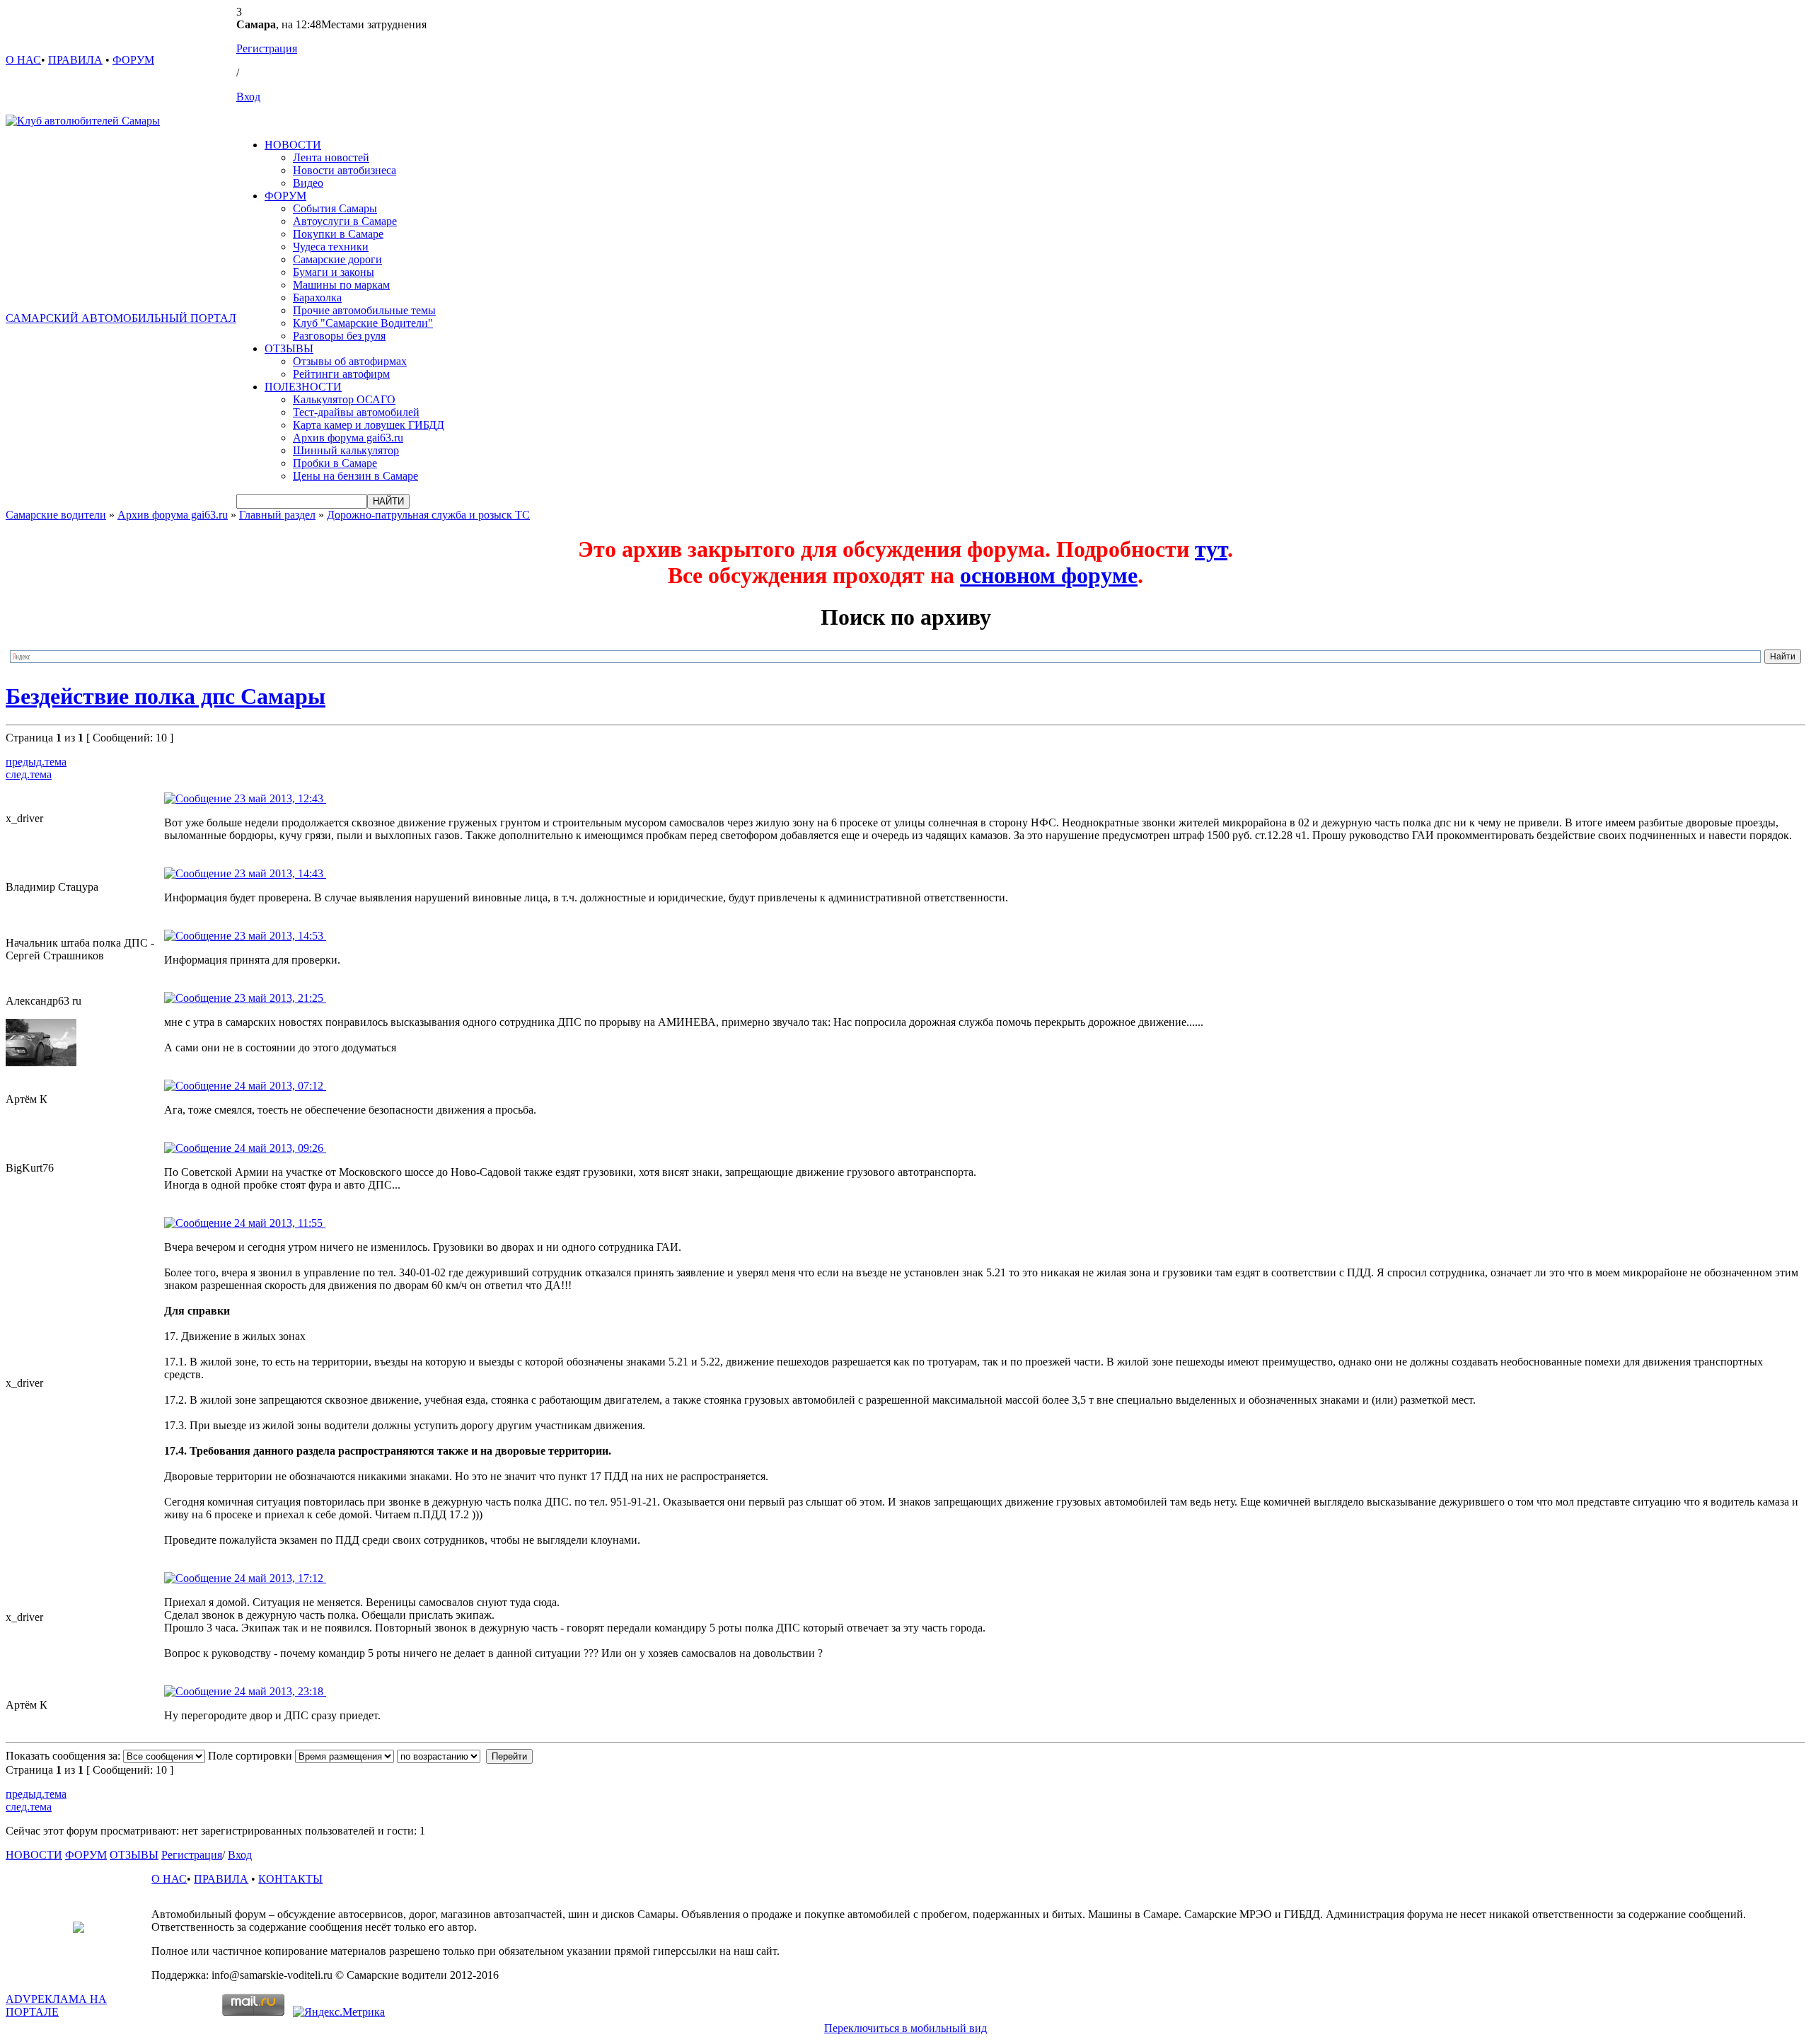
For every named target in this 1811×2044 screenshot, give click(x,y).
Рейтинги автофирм (341, 374)
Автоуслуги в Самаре (345, 221)
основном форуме (1049, 575)
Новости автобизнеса (345, 170)
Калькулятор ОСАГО (344, 399)
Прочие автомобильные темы (364, 310)
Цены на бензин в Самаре (355, 476)
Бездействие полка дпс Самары (166, 696)
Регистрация (267, 48)
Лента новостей (331, 157)
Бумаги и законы (334, 272)
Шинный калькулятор (346, 450)
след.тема (29, 774)
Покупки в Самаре (338, 234)
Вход (248, 97)
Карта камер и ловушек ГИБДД (369, 425)
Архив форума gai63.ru (348, 438)
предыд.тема (36, 762)
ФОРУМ (133, 60)
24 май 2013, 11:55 (278, 1223)
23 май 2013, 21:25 (279, 998)
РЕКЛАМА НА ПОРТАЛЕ (56, 2005)
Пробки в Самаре (335, 463)
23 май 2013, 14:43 (279, 873)
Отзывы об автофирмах (350, 361)
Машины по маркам (341, 285)
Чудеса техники (331, 247)
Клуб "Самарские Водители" (363, 323)
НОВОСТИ (293, 145)
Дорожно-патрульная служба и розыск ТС (428, 515)
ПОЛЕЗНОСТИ (303, 387)
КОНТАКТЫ (290, 1879)
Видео (308, 183)
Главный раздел (277, 515)
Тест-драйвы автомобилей (356, 412)
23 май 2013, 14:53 (279, 936)
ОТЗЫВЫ (289, 348)
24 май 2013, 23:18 (279, 1691)
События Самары (335, 208)
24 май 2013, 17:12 (279, 1578)
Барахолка (317, 298)
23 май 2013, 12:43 (279, 798)
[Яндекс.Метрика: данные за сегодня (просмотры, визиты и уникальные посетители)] (339, 2012)
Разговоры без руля (339, 336)
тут (1211, 549)
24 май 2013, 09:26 (279, 1148)
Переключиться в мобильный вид (905, 2028)
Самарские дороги (337, 259)
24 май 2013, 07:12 (279, 1086)
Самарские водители (56, 515)
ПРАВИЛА (75, 60)
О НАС (23, 60)
